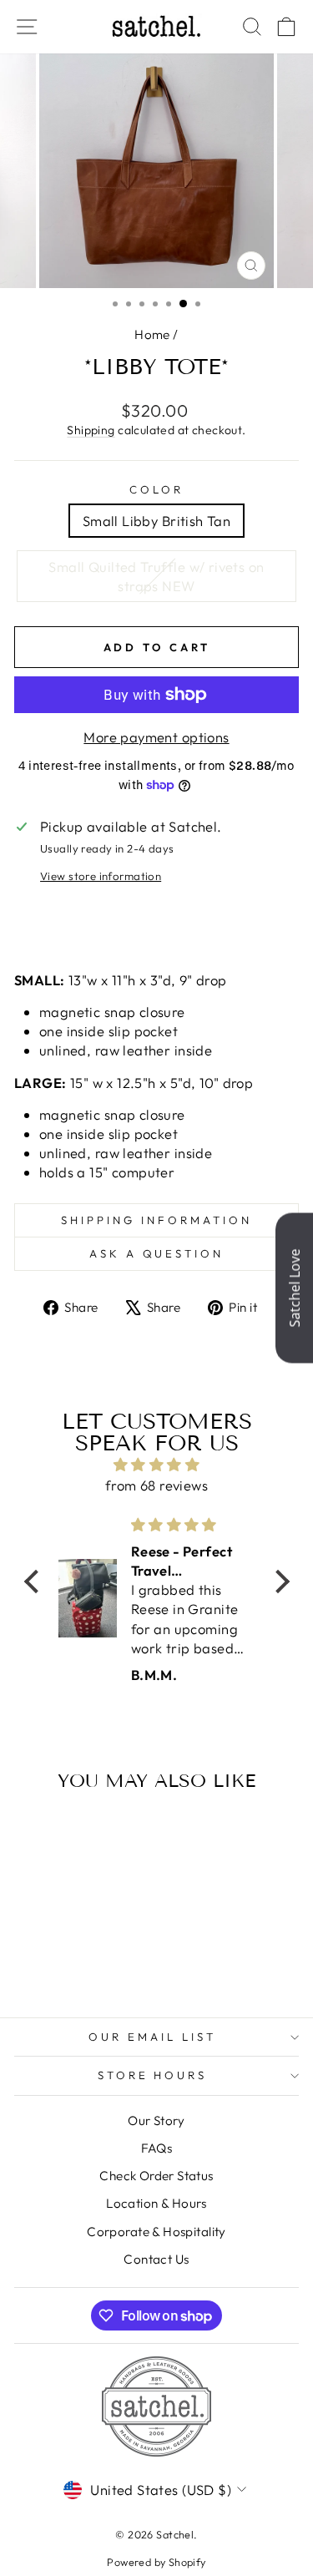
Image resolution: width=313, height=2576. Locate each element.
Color (156, 489)
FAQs (157, 2148)
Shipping (91, 430)
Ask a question (157, 1253)
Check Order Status (156, 2176)
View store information (101, 876)
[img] (157, 1465)
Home (152, 334)
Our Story (156, 2121)
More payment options (156, 737)
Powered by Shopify (156, 2562)
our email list (152, 2037)
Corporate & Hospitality (156, 2232)
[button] (35, 1582)
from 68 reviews (156, 1485)
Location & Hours (156, 2203)
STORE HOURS (153, 2075)
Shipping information (156, 1220)
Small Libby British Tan (157, 521)
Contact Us (156, 2259)
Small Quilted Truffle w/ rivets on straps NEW (156, 576)
